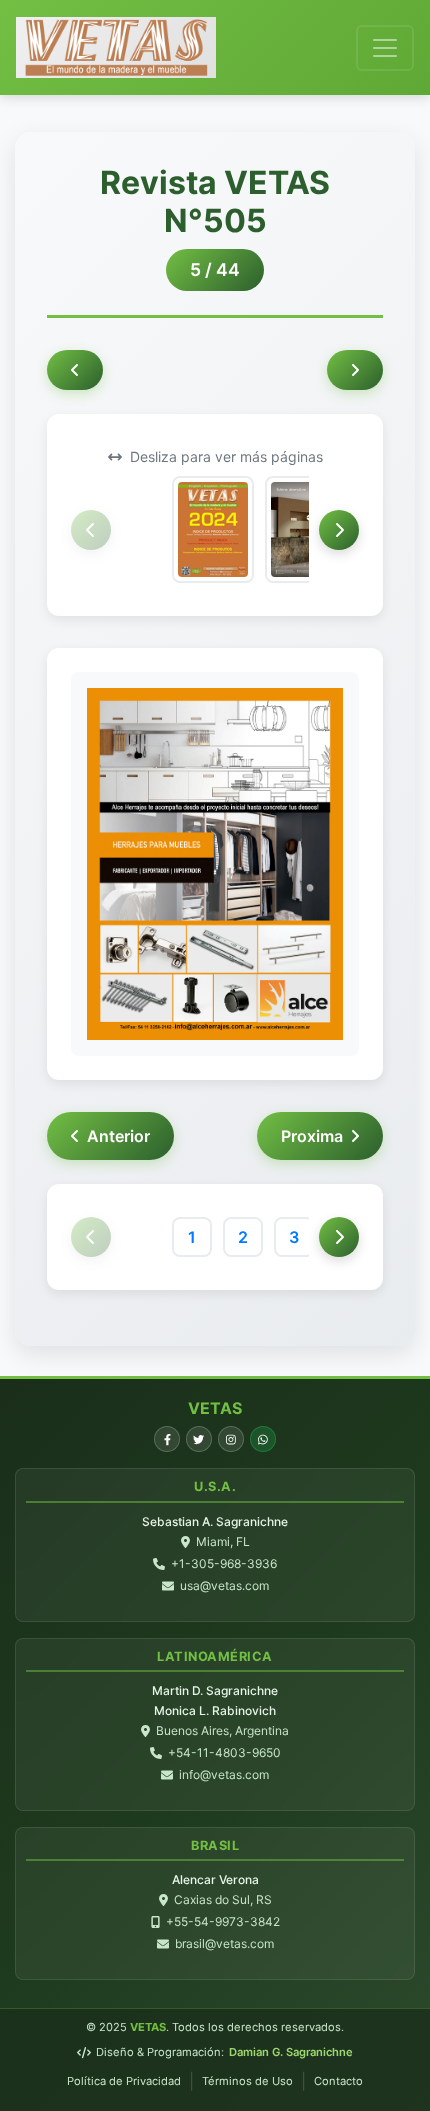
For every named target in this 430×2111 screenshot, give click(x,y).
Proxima (312, 1136)
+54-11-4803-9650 (224, 1752)
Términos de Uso (247, 2081)
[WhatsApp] (263, 1439)
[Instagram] (231, 1439)
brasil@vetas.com (224, 1943)
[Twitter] (199, 1439)
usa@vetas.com (224, 1585)
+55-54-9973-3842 (223, 1921)
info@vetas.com (224, 1774)
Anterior (118, 1136)
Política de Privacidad (124, 2081)
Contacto (338, 2081)
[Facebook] (167, 1439)
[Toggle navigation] (385, 48)
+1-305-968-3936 (224, 1563)
